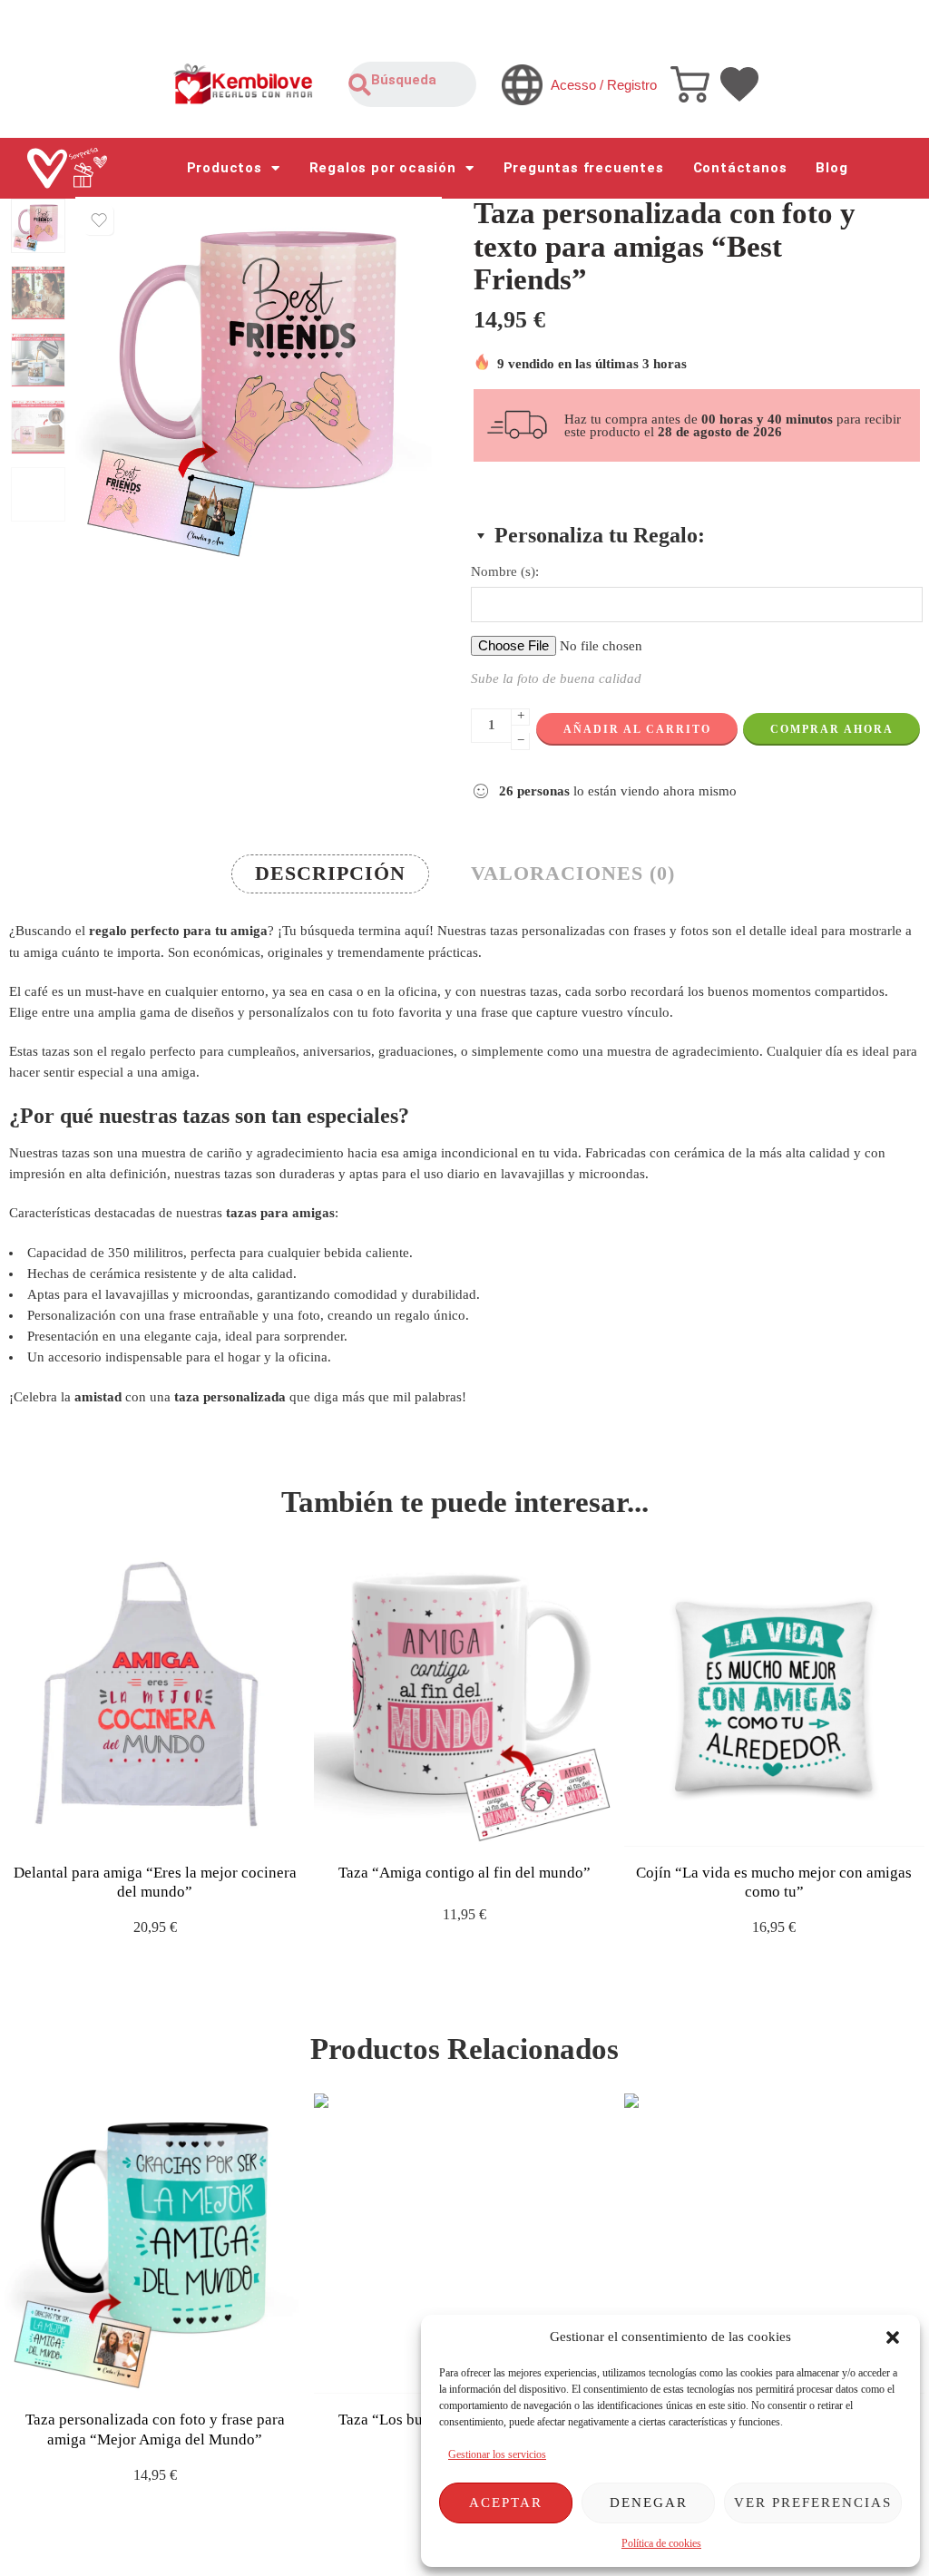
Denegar (649, 2503)
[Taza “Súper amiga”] (774, 2244)
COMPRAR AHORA (832, 729)
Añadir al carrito (637, 729)
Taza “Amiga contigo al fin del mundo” (464, 1873)
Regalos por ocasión (383, 168)
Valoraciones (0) (573, 873)
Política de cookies (661, 2543)
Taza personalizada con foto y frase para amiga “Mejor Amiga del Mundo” (155, 2430)
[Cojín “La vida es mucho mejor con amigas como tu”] (774, 1696)
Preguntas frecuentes (584, 168)
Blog (831, 168)
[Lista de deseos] (99, 220)
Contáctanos (740, 168)
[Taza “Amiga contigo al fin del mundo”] (464, 1696)
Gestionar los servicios (497, 2454)
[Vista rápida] (171, 1828)
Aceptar (506, 2503)
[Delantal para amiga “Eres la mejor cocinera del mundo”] (155, 1696)
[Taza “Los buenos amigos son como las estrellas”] (464, 2244)
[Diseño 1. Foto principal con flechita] (38, 226)
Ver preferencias (813, 2503)
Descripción (330, 873)
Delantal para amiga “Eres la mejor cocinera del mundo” (155, 1883)
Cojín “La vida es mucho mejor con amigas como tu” (774, 1883)
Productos (225, 168)
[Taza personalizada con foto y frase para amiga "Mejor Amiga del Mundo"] (155, 2244)
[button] (893, 2337)
